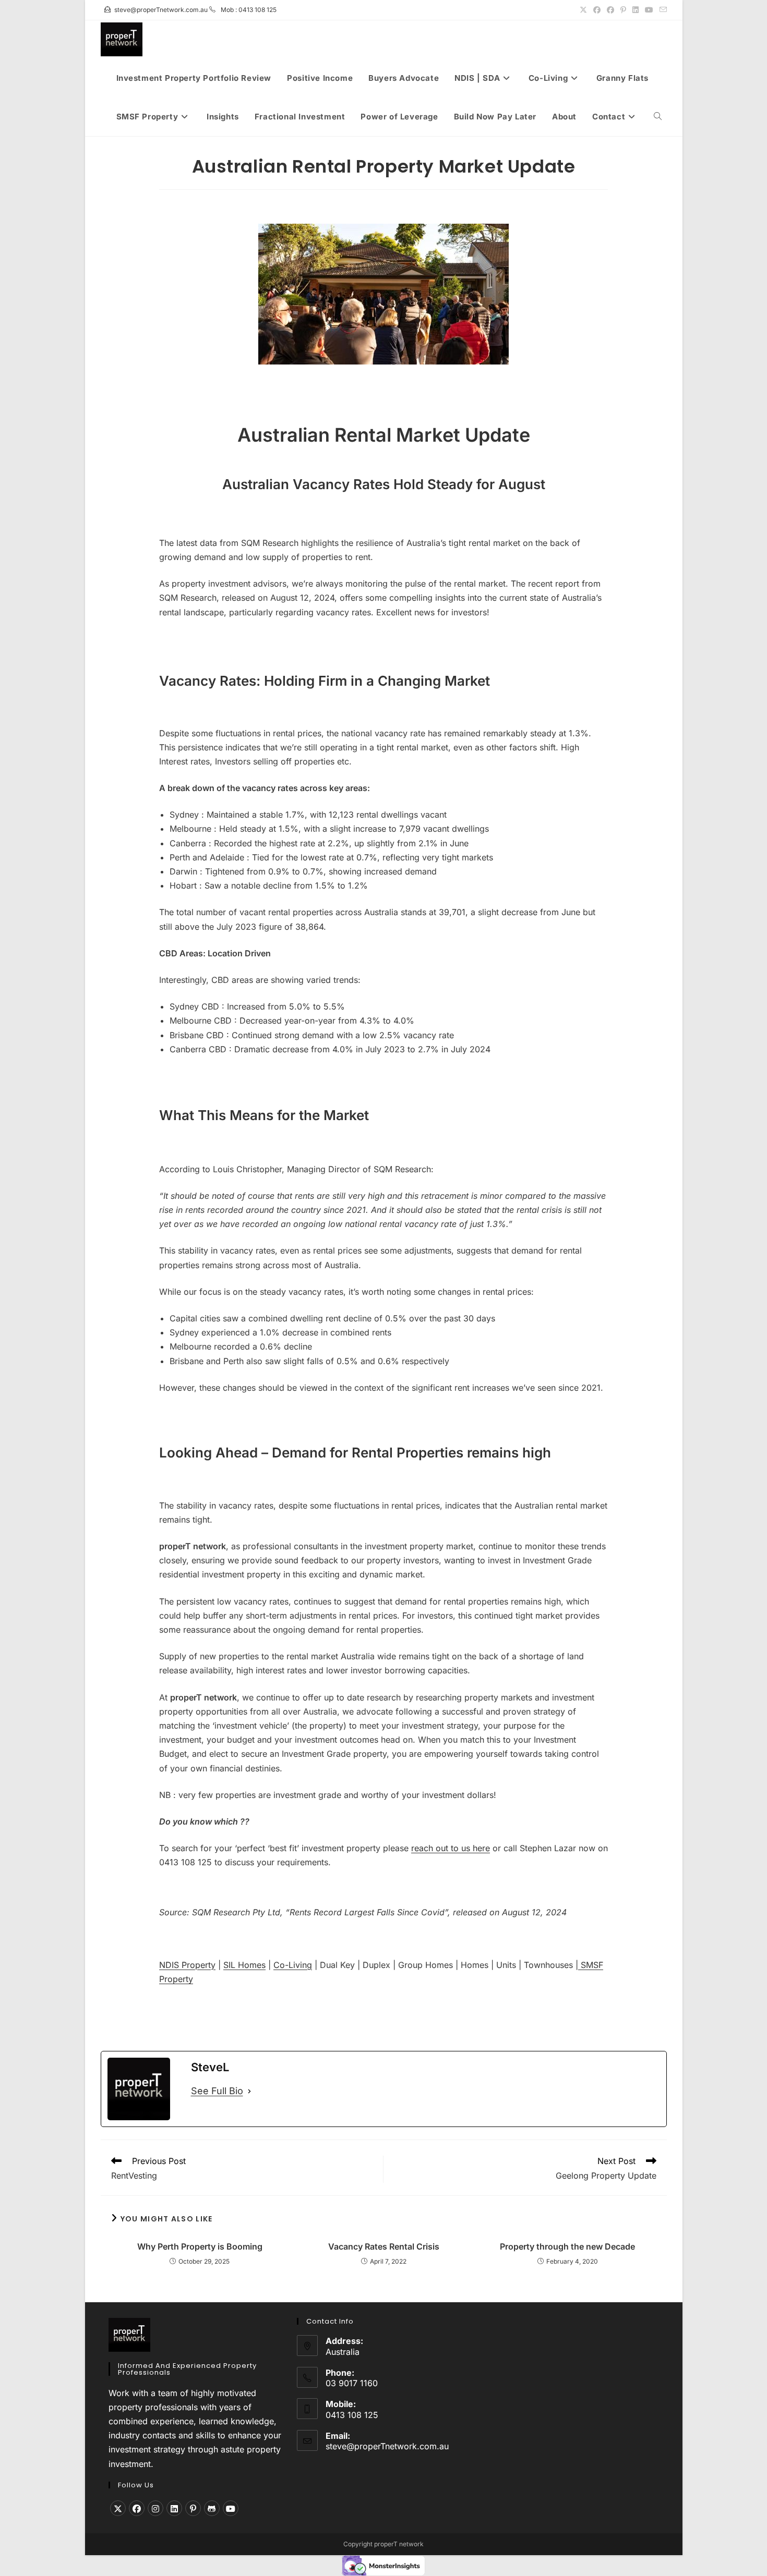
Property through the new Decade (567, 2246)
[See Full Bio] (249, 2091)
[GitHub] (212, 2508)
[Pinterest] (193, 2508)
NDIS (170, 1965)
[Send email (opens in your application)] (662, 10)
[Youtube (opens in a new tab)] (649, 10)
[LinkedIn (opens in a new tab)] (636, 10)
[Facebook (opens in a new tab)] (597, 10)
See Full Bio (217, 2091)
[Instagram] (155, 2508)
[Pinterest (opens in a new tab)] (623, 10)
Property (199, 1965)
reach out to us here (451, 1848)
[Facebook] (137, 2508)
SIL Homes (244, 1965)
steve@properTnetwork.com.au (387, 2446)
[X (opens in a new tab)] (583, 10)
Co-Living (293, 1965)
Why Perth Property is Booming (200, 2246)
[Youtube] (231, 2508)
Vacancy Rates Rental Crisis (384, 2246)
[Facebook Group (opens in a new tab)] (610, 10)
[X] (118, 2508)
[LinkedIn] (174, 2508)
